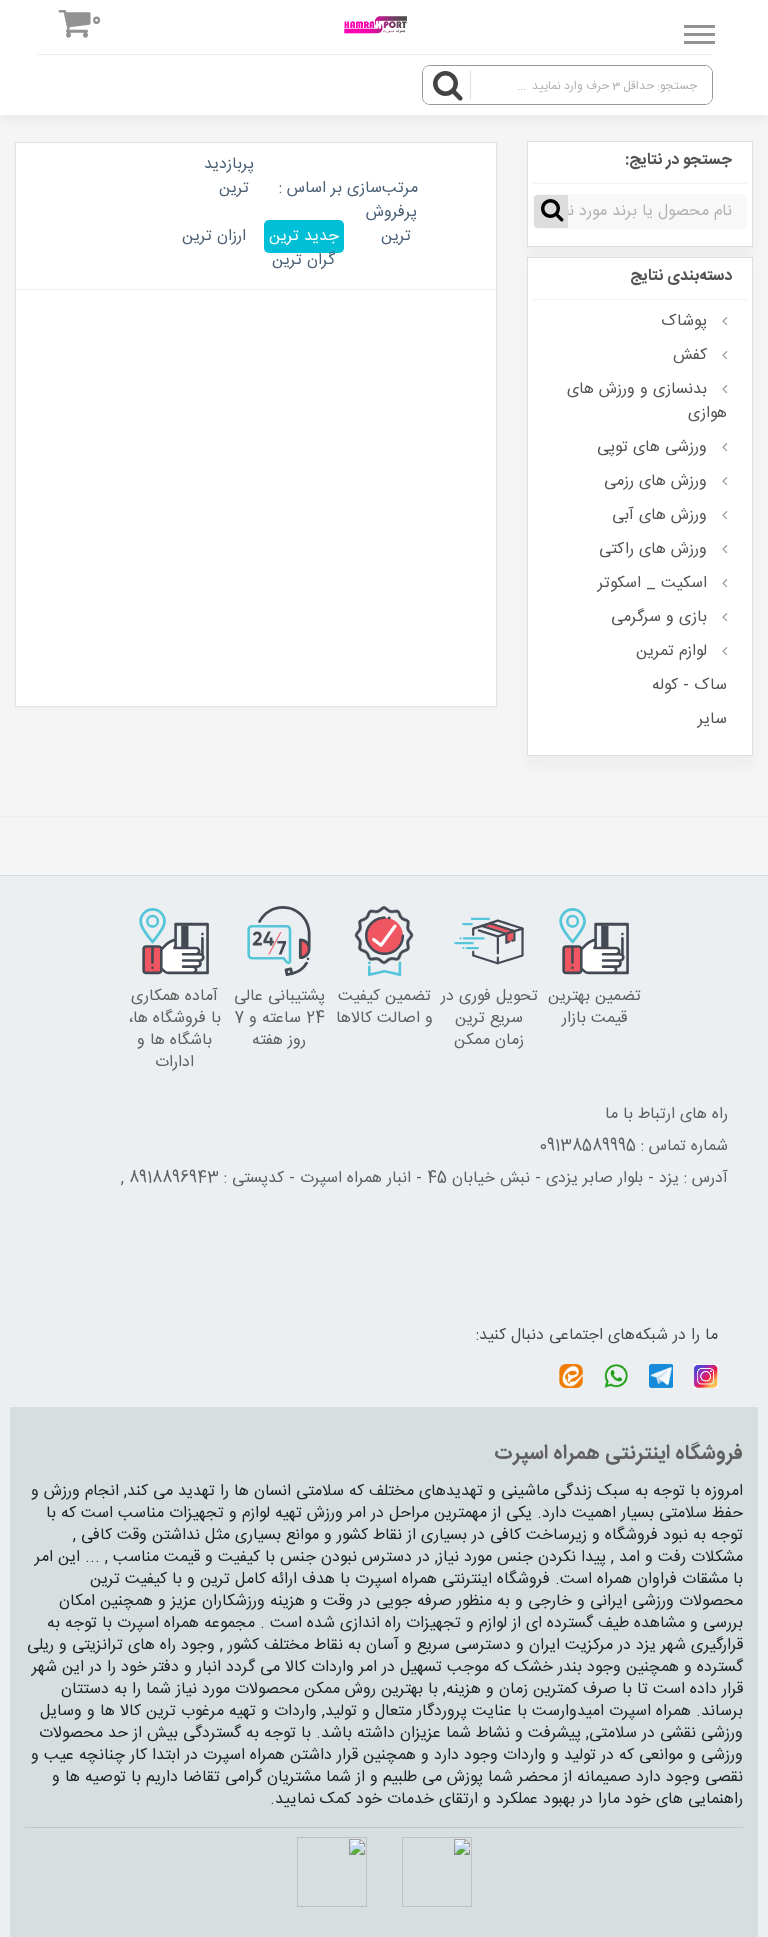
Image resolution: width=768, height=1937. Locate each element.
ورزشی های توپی (654, 447)
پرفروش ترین (391, 224)
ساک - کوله (689, 685)
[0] (75, 28)
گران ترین (303, 260)
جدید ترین (304, 236)
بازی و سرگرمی (661, 617)
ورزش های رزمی (658, 481)
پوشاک (686, 321)
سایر (712, 719)
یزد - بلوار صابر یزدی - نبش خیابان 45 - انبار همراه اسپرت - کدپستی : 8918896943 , (400, 1178)
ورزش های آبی (662, 515)
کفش (692, 355)
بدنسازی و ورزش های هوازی (647, 401)
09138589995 (587, 1146)
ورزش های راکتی (655, 549)
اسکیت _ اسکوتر (655, 583)
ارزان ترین (214, 236)
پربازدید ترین (229, 176)
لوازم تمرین (674, 651)
